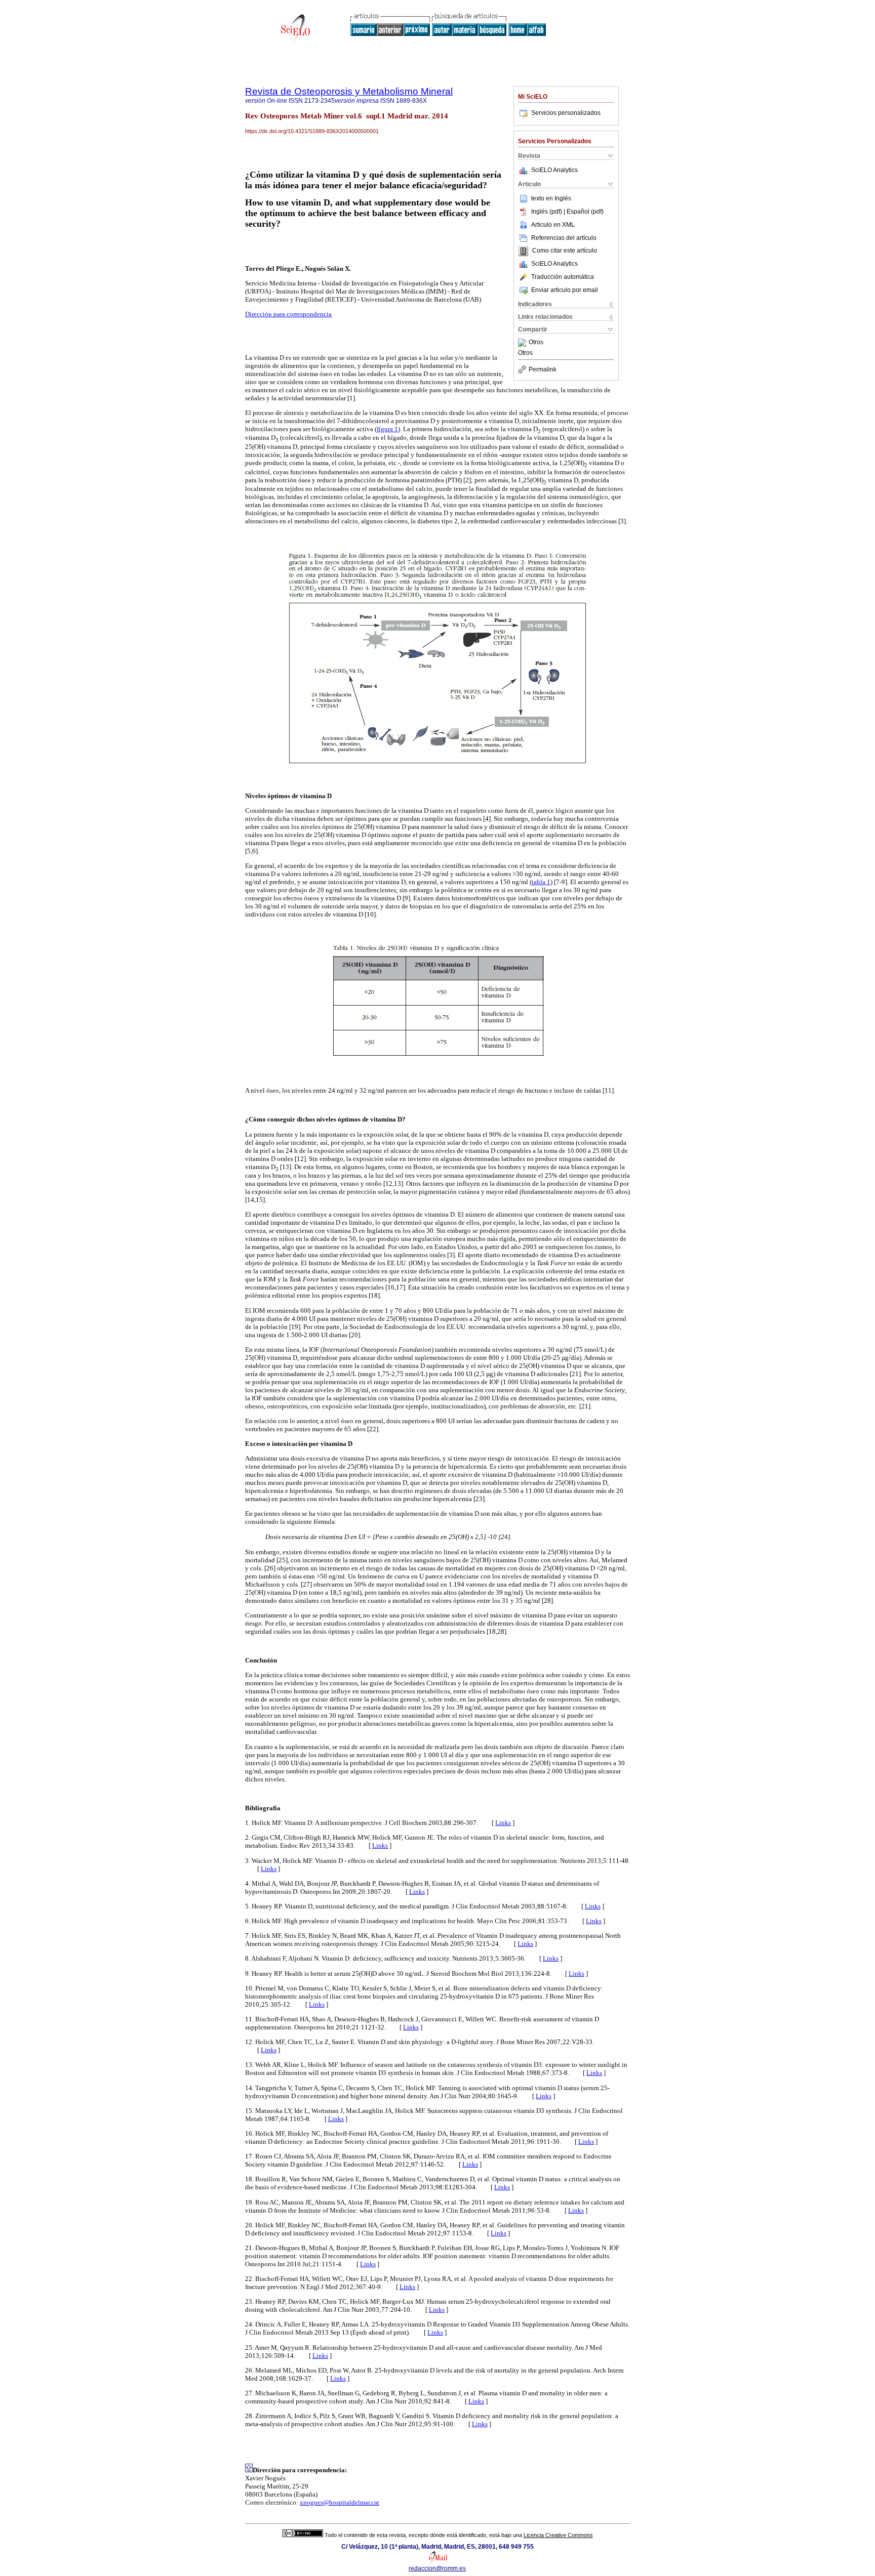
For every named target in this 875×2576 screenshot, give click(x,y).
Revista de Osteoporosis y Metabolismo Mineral (349, 91)
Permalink (543, 369)
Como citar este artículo (565, 251)
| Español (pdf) (584, 212)
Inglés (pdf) (547, 212)
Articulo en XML (553, 225)
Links (503, 1823)
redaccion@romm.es (437, 2568)
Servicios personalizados (566, 113)
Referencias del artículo (564, 238)
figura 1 (387, 429)
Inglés (563, 198)
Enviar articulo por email (565, 290)
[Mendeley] (523, 343)
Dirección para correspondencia (288, 314)
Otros (536, 343)
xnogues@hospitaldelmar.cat (340, 2502)
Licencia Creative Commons (558, 2535)
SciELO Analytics (554, 170)
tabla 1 (541, 882)
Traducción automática (563, 277)
